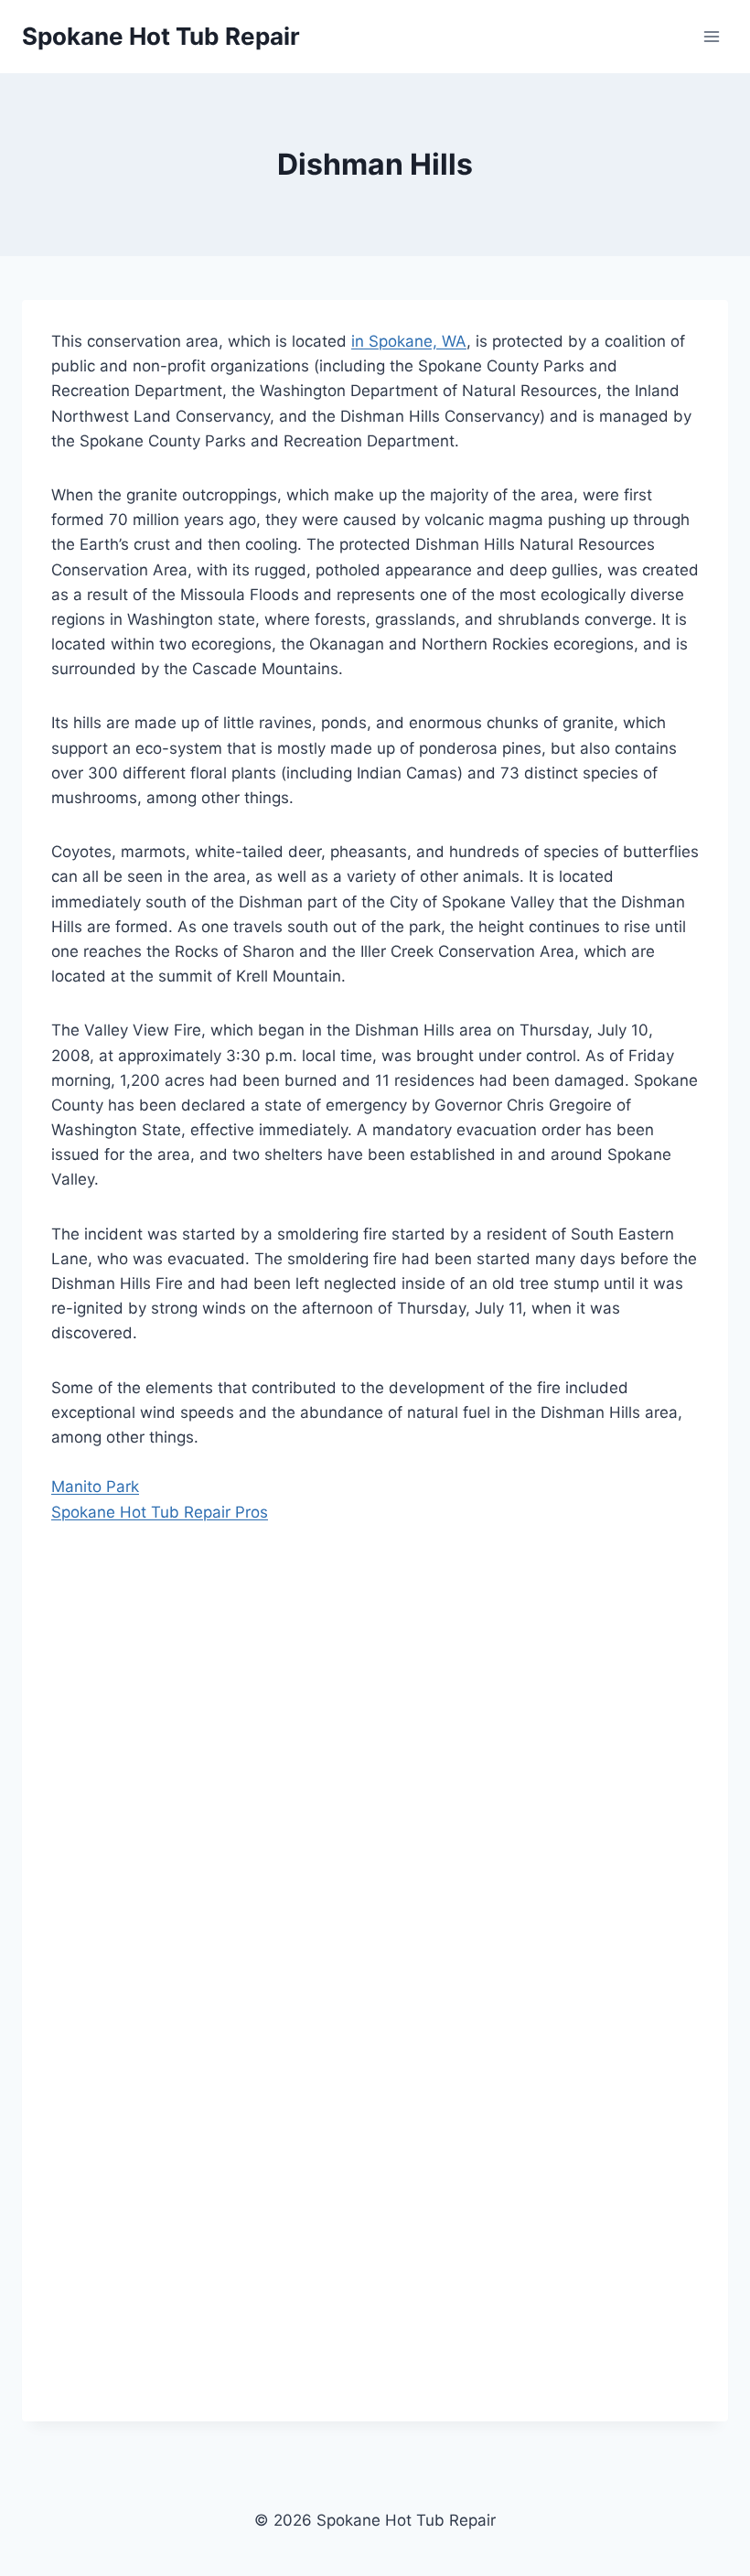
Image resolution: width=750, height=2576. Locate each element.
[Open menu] (711, 36)
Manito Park (95, 1487)
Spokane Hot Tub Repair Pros (160, 1512)
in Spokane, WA (409, 341)
